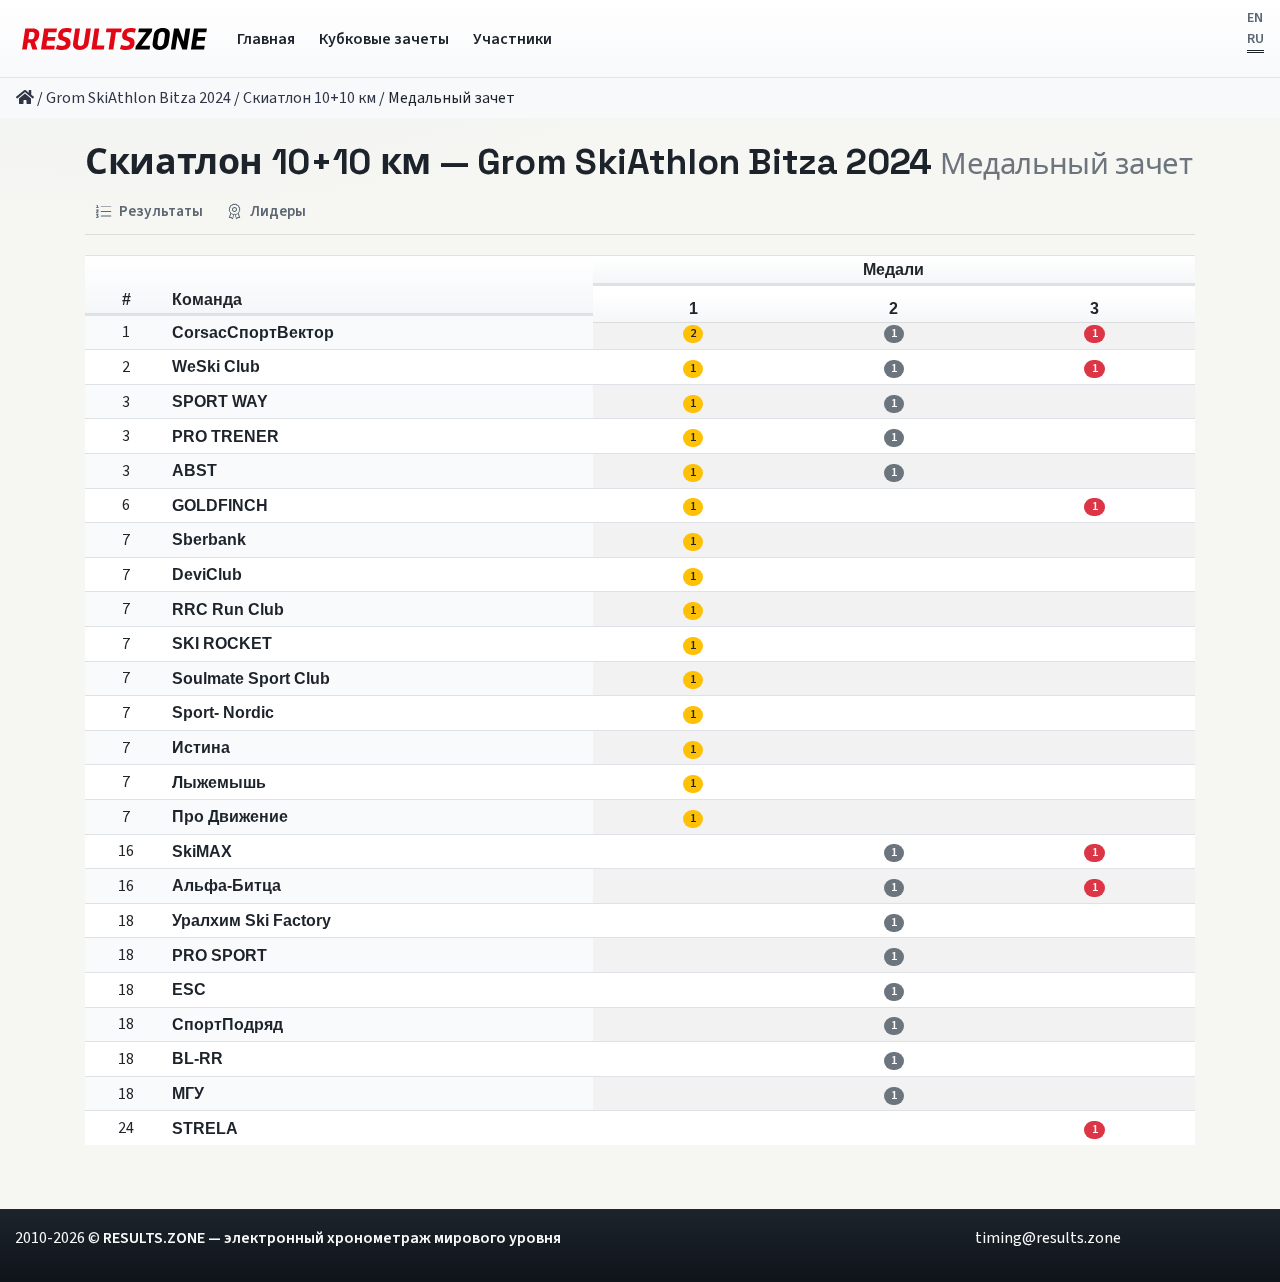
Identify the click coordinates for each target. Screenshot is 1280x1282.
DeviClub (207, 574)
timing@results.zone (1048, 1238)
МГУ (188, 1093)
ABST (194, 470)
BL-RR (197, 1058)
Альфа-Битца (226, 885)
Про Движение (230, 816)
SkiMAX (202, 851)
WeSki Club (216, 366)
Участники (512, 39)
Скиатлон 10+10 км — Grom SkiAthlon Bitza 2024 (508, 162)
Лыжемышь (219, 782)
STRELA (205, 1128)
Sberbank (209, 539)
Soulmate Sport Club (251, 678)
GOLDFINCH (220, 505)
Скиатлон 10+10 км (309, 98)
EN (1255, 18)
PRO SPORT (219, 955)
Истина (201, 747)
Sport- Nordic (223, 712)
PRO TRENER (225, 436)
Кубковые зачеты (384, 39)
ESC (189, 989)
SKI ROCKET (222, 643)
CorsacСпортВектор (253, 332)
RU (1255, 39)
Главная (266, 39)
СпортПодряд (227, 1024)
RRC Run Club (228, 609)
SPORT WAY (220, 401)
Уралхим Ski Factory (251, 920)
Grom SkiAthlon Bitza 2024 (138, 98)
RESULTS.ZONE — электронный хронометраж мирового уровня (332, 1238)
